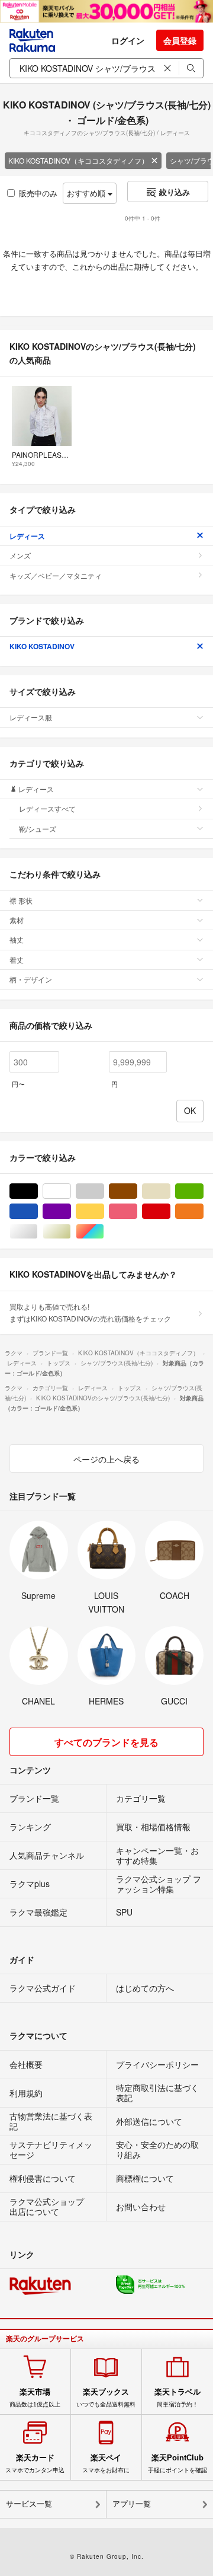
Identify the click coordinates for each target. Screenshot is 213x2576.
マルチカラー (104, 1232)
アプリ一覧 (132, 2504)
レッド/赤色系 (170, 1212)
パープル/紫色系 (71, 1212)
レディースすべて (47, 808)
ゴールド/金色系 (71, 1232)
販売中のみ (38, 193)
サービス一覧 (29, 2504)
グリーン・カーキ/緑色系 (203, 1191)
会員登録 (180, 40)
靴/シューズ (38, 829)
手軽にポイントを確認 (177, 2463)
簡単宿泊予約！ (177, 2398)
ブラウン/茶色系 (137, 1191)
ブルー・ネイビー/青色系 (38, 1212)
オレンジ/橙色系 (203, 1212)
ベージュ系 (170, 1191)
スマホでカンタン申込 (35, 2463)
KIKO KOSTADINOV (42, 646)
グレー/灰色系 (104, 1191)
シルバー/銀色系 (38, 1232)
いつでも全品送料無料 (106, 2398)
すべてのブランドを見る (106, 1742)
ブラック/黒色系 (38, 1191)
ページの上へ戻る (106, 1459)
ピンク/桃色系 (137, 1212)
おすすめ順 (87, 193)
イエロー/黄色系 (104, 1212)
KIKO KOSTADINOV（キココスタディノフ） (78, 160)
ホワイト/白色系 (71, 1191)
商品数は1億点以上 (35, 2398)
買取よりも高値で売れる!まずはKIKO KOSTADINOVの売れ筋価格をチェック (90, 1312)
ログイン (128, 40)
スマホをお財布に (106, 2463)
